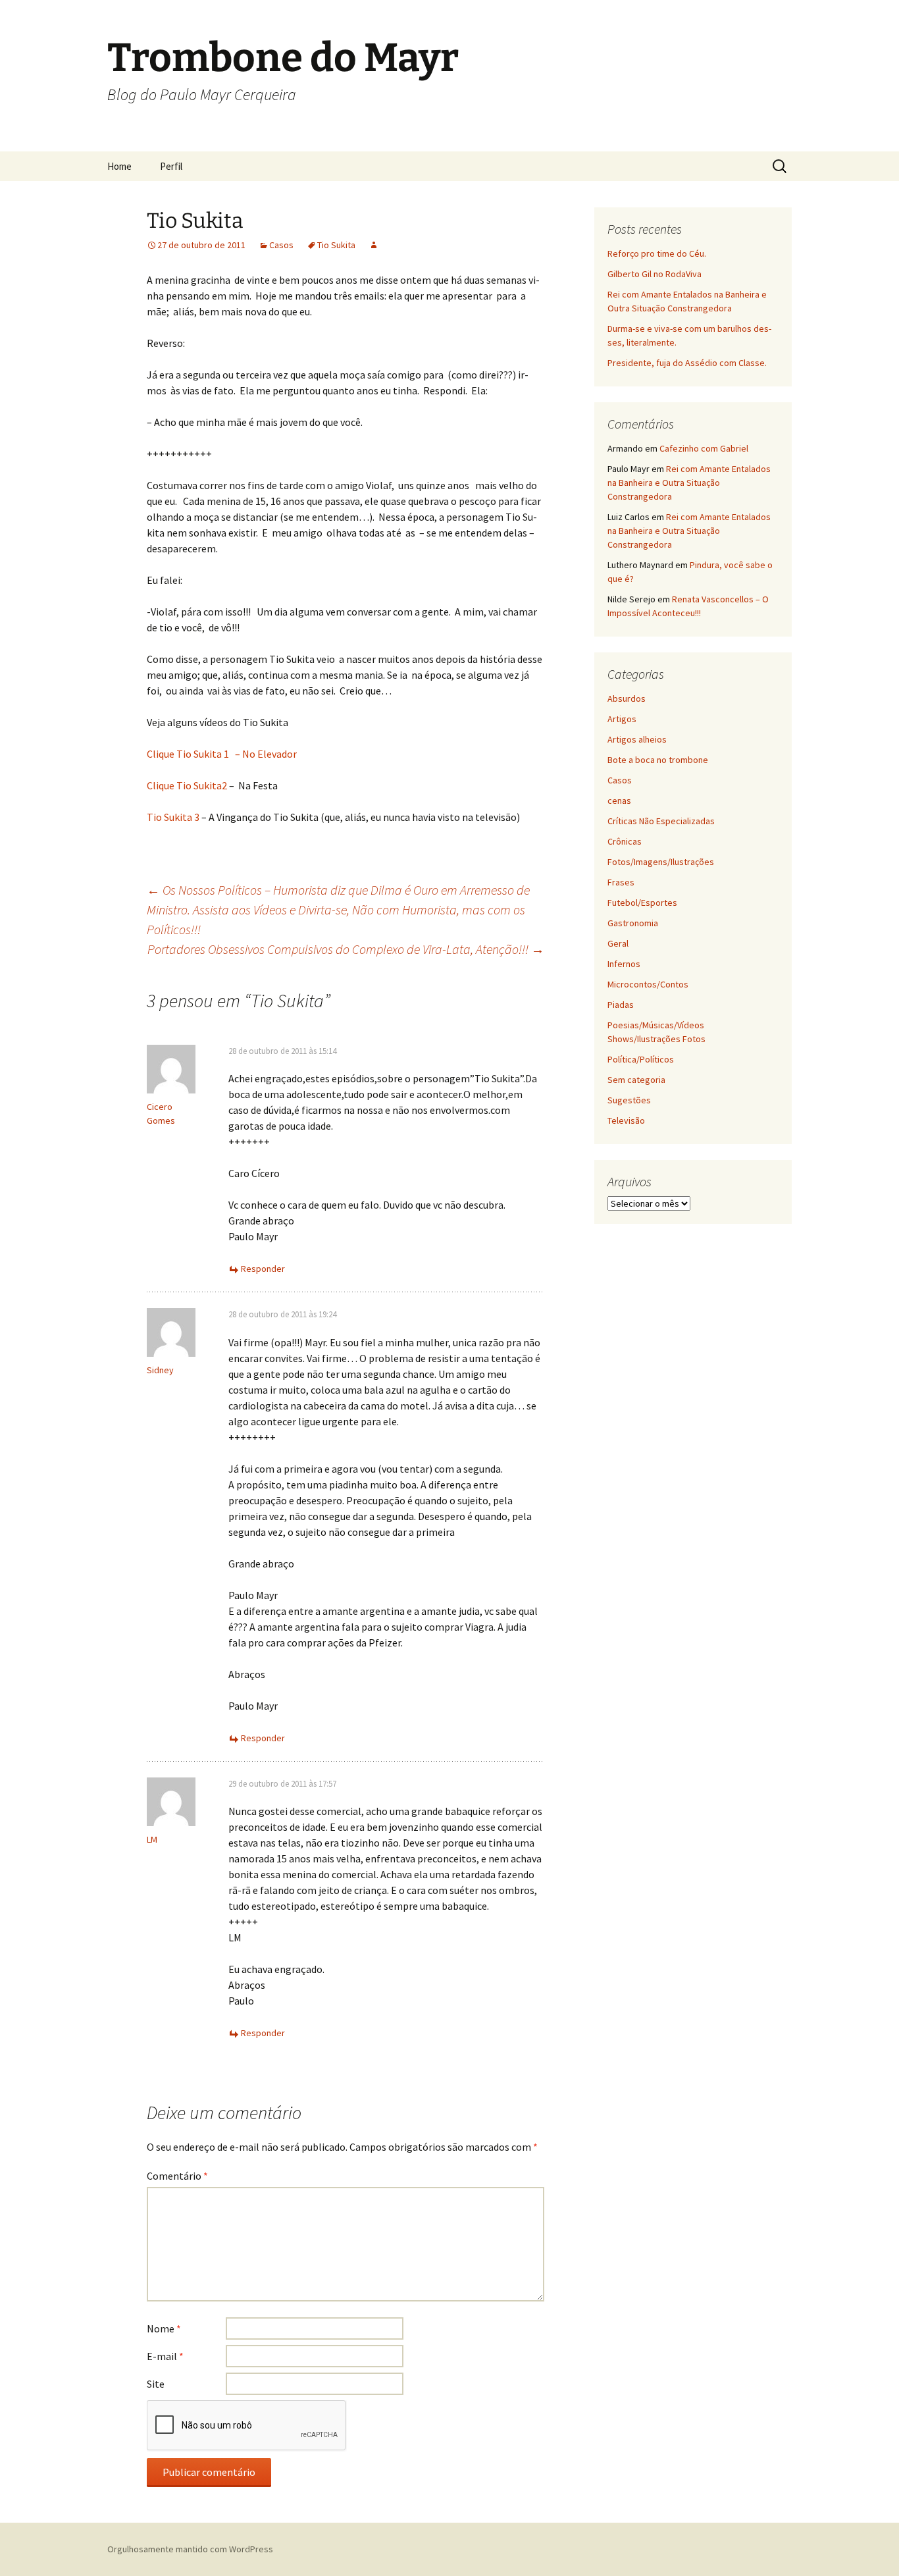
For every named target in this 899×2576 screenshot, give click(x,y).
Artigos (622, 719)
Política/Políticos (641, 1059)
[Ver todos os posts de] (374, 245)
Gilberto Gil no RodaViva (655, 274)
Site (156, 2384)
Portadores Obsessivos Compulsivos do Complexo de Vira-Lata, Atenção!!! (346, 949)
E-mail (165, 2356)
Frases (621, 882)
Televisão (626, 1120)
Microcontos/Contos (648, 984)
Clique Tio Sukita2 (187, 785)
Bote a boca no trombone (658, 760)
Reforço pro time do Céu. (657, 253)
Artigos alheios (637, 739)
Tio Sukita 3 (173, 817)
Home (119, 166)
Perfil (171, 166)
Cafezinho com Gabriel (704, 448)
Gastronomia (633, 923)
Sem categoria (636, 1080)
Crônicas (625, 841)
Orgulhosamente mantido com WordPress (190, 2549)
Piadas (621, 1005)
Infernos (624, 964)
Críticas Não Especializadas (661, 821)
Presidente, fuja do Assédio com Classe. (687, 363)
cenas (619, 801)
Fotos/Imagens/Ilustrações (661, 862)
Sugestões (629, 1100)
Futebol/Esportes (642, 903)
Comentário (177, 2176)
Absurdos (627, 698)
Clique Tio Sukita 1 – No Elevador (222, 754)
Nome (164, 2328)
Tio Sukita (336, 245)
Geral (618, 943)
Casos (281, 245)
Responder (263, 1269)
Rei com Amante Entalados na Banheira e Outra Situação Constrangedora (689, 483)
